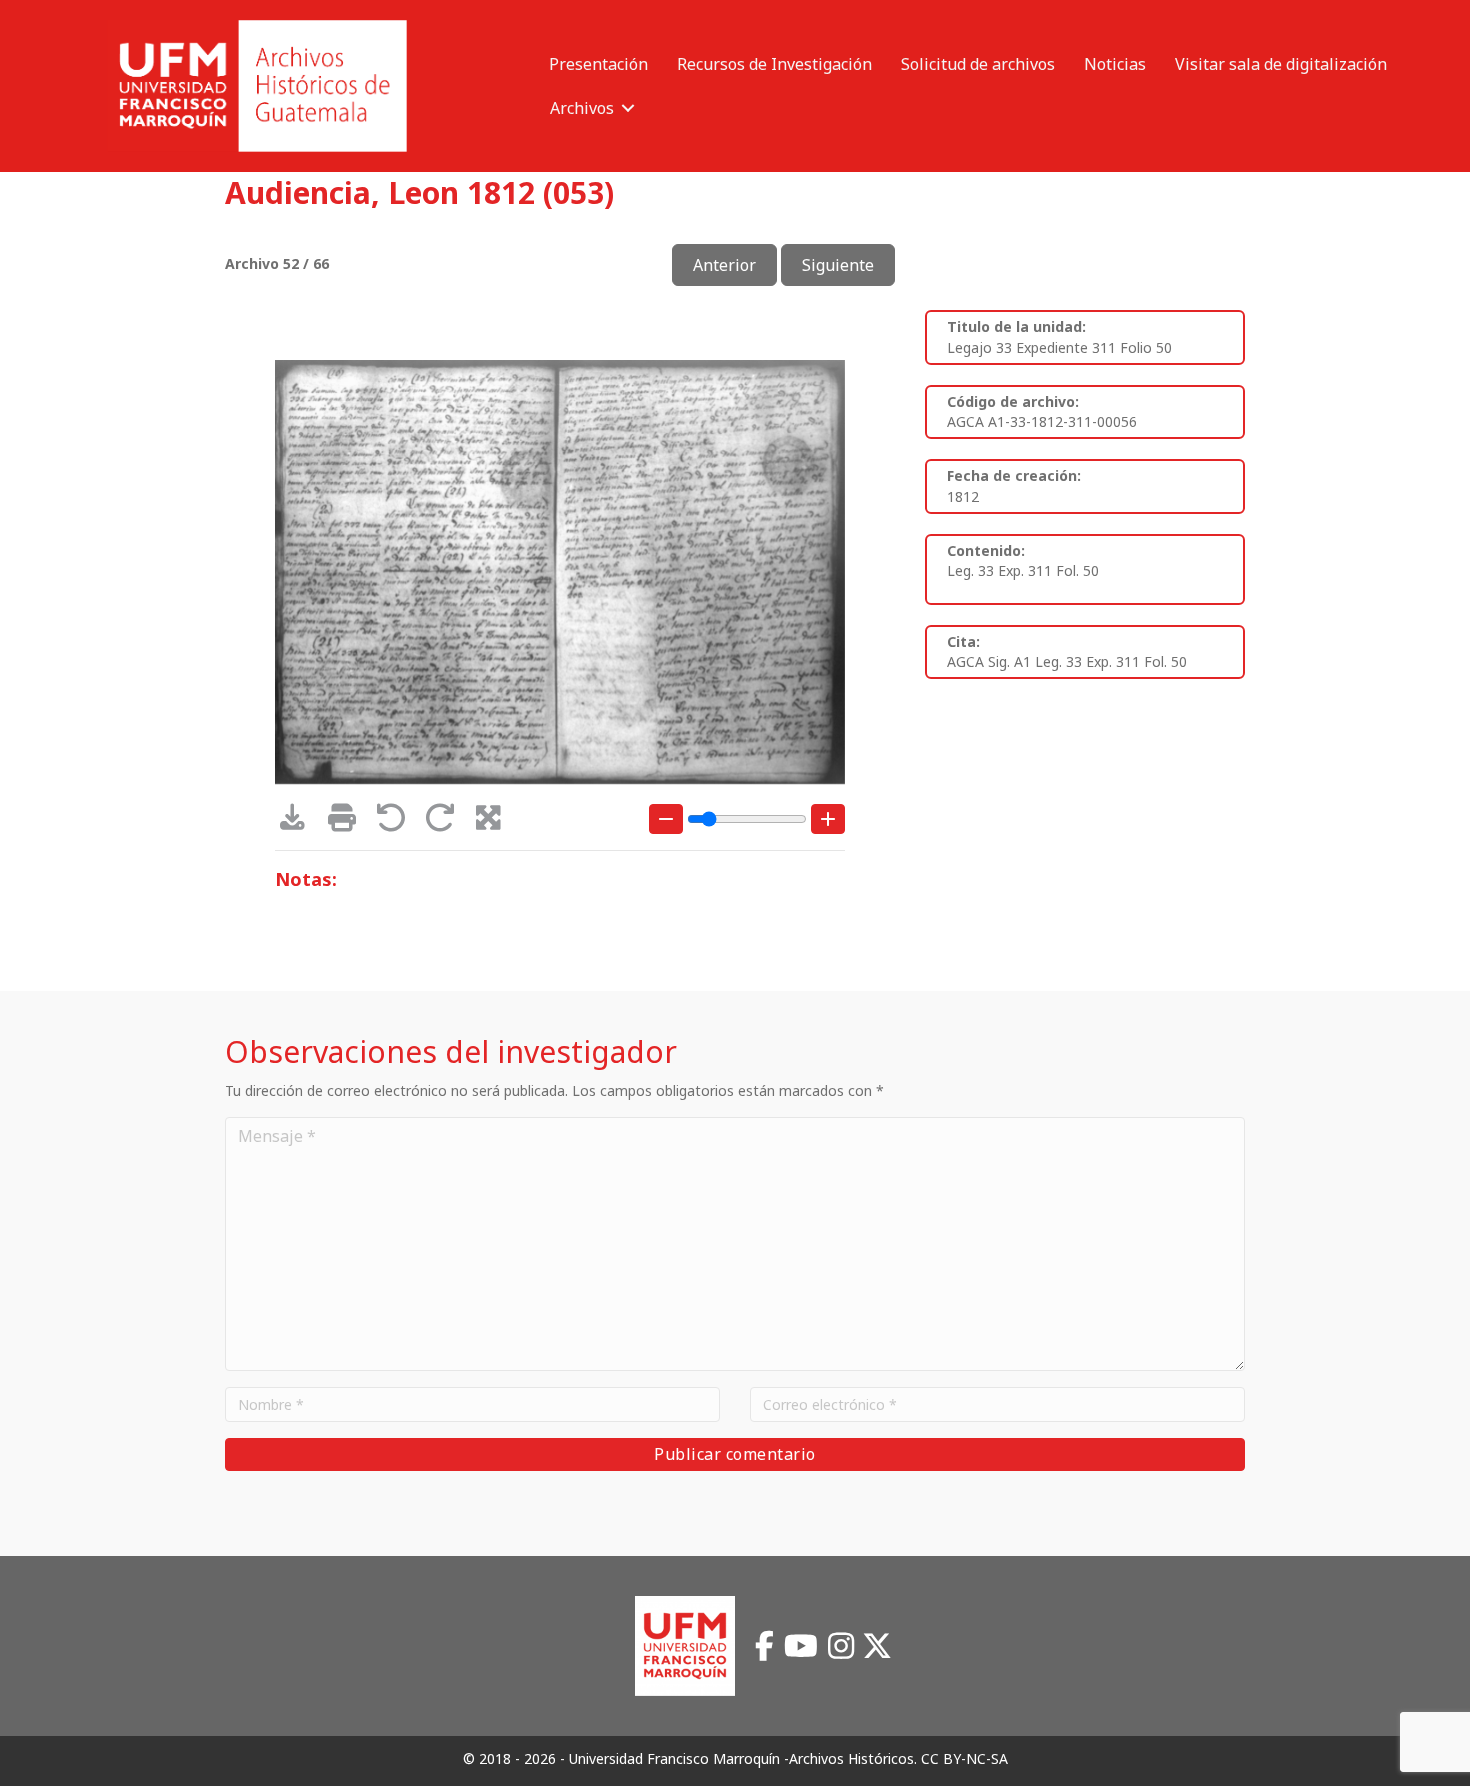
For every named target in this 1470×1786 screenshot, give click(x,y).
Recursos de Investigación (774, 64)
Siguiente (838, 265)
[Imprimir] (348, 822)
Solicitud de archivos (978, 64)
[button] (628, 108)
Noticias (1115, 64)
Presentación (598, 64)
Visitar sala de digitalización (1281, 64)
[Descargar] (299, 822)
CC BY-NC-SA (964, 1758)
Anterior (724, 265)
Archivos (582, 108)
